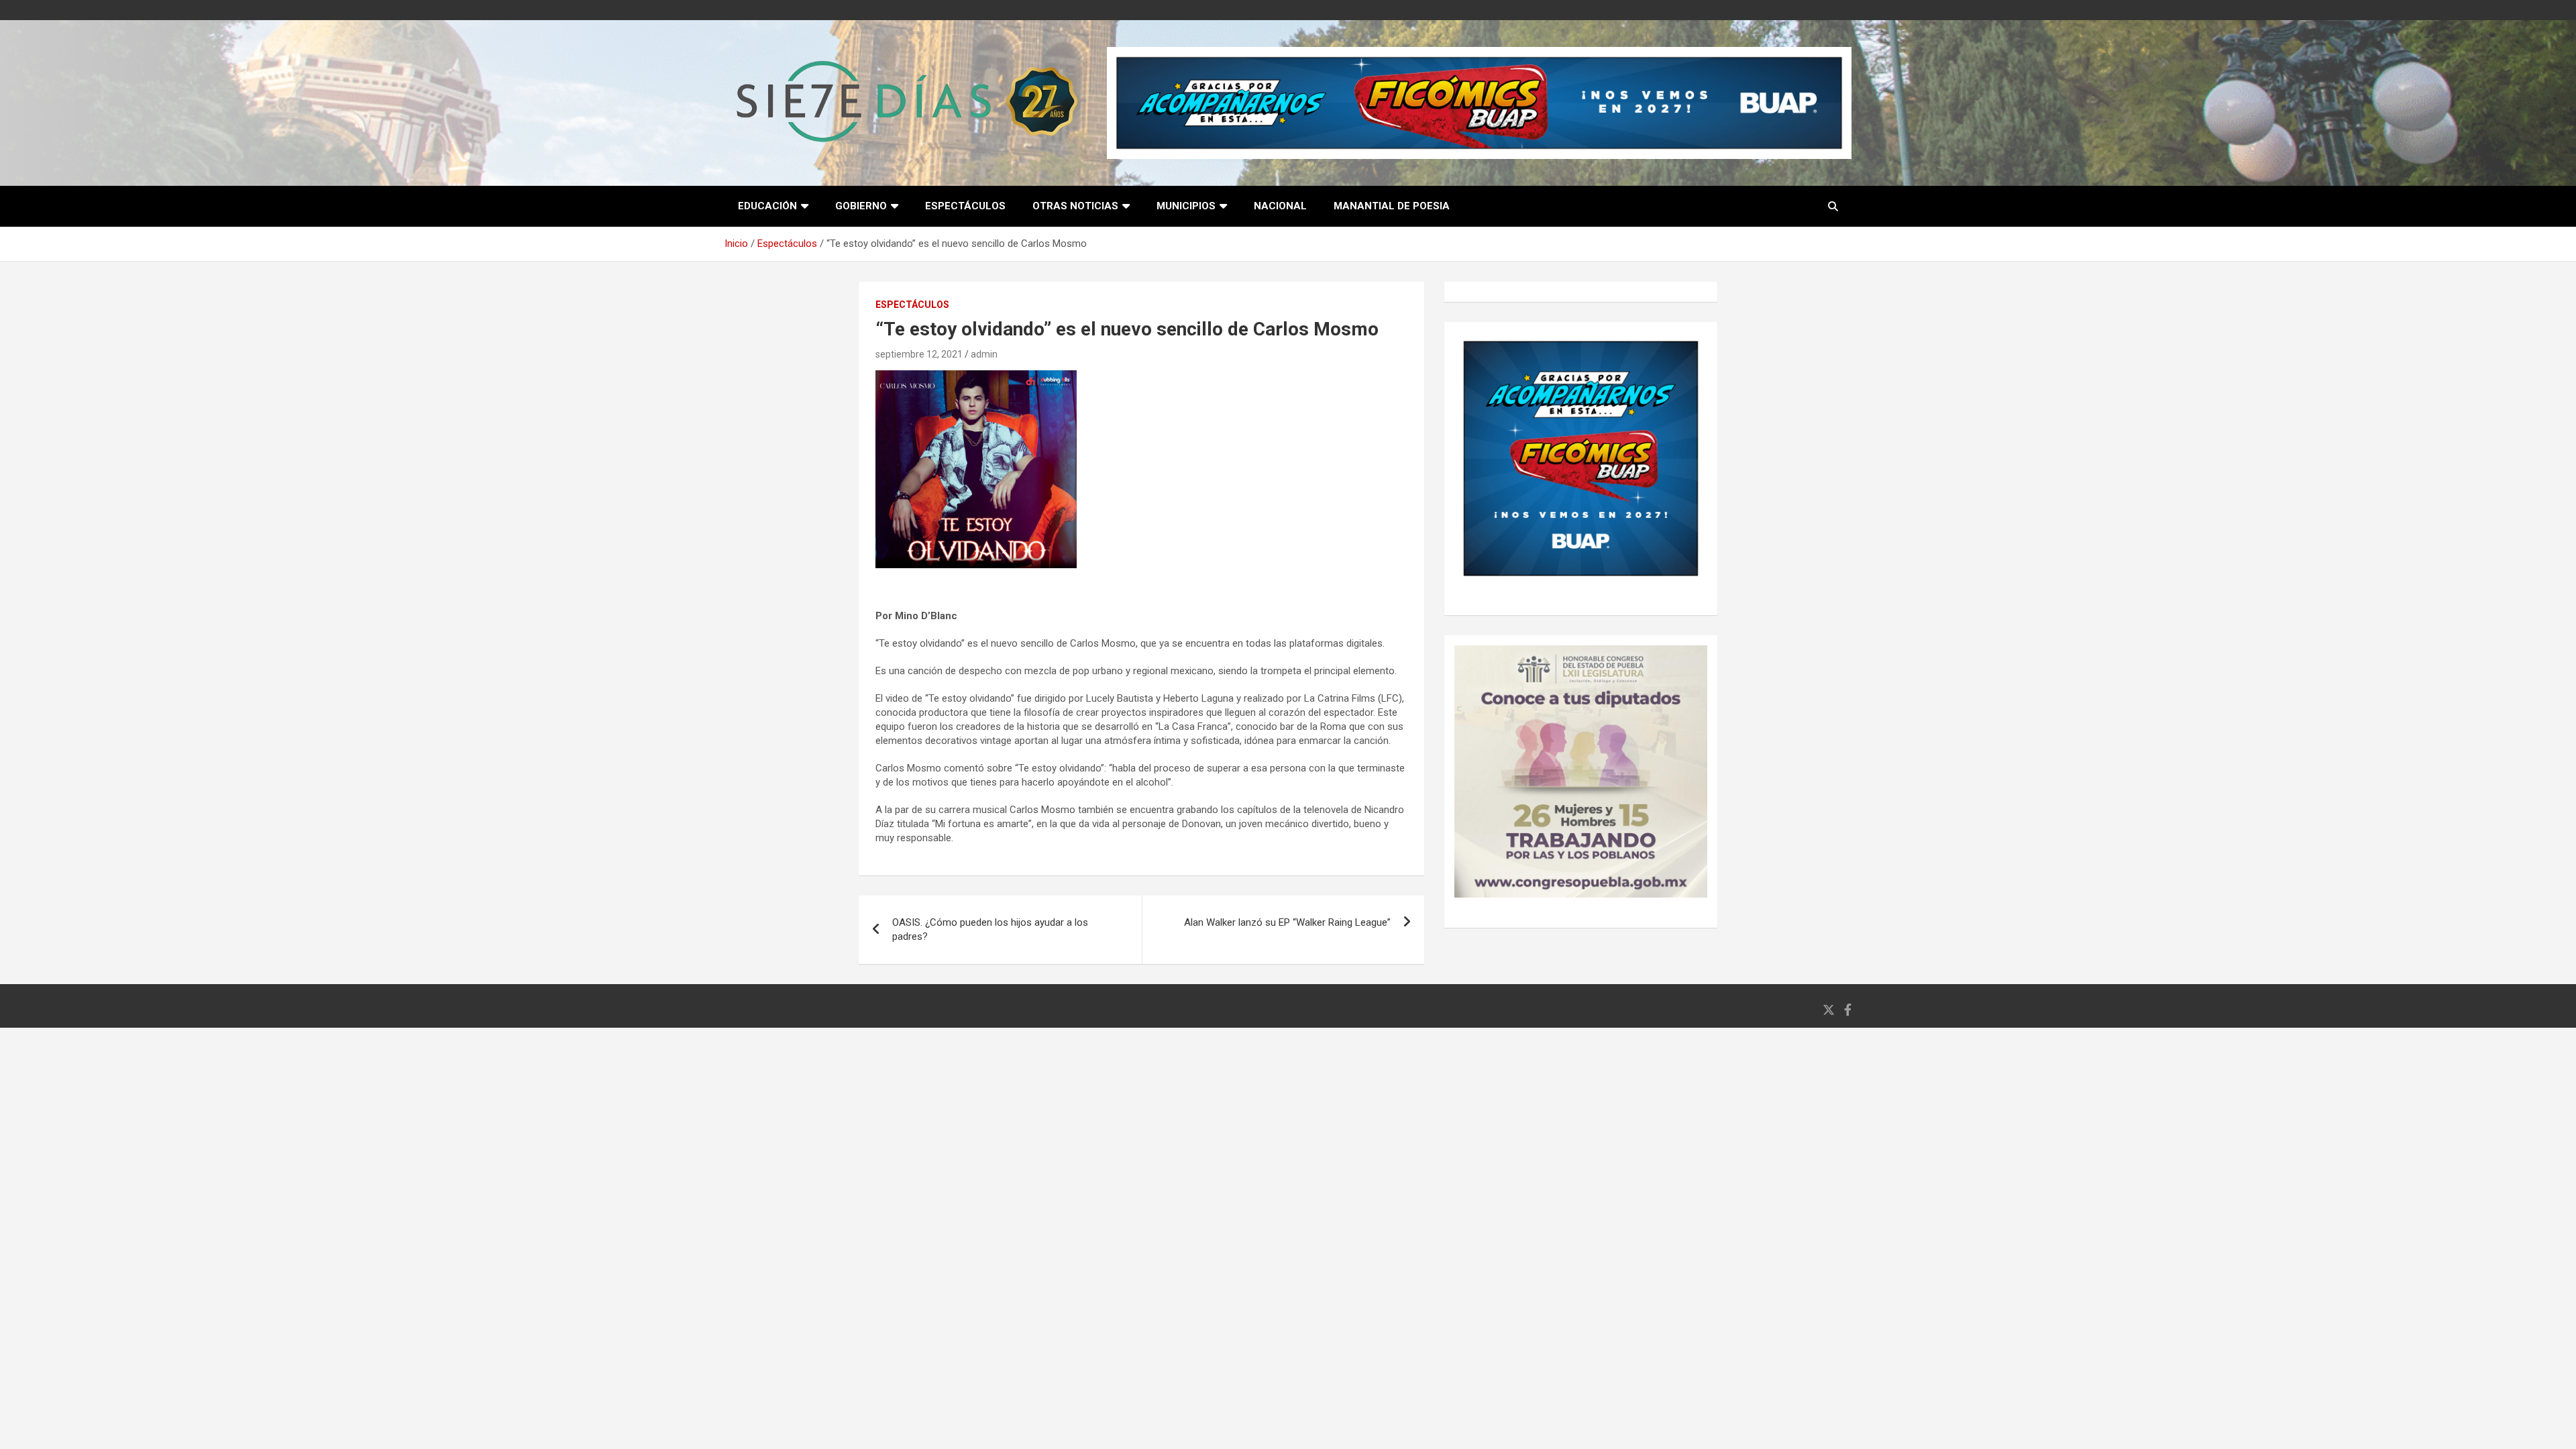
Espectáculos (965, 206)
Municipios (1186, 206)
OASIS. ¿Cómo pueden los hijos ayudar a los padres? (990, 929)
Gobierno (861, 206)
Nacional (1280, 206)
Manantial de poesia (1392, 206)
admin (984, 354)
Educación (767, 206)
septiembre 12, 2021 (919, 354)
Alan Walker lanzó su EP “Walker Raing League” (1287, 922)
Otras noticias (1075, 206)
